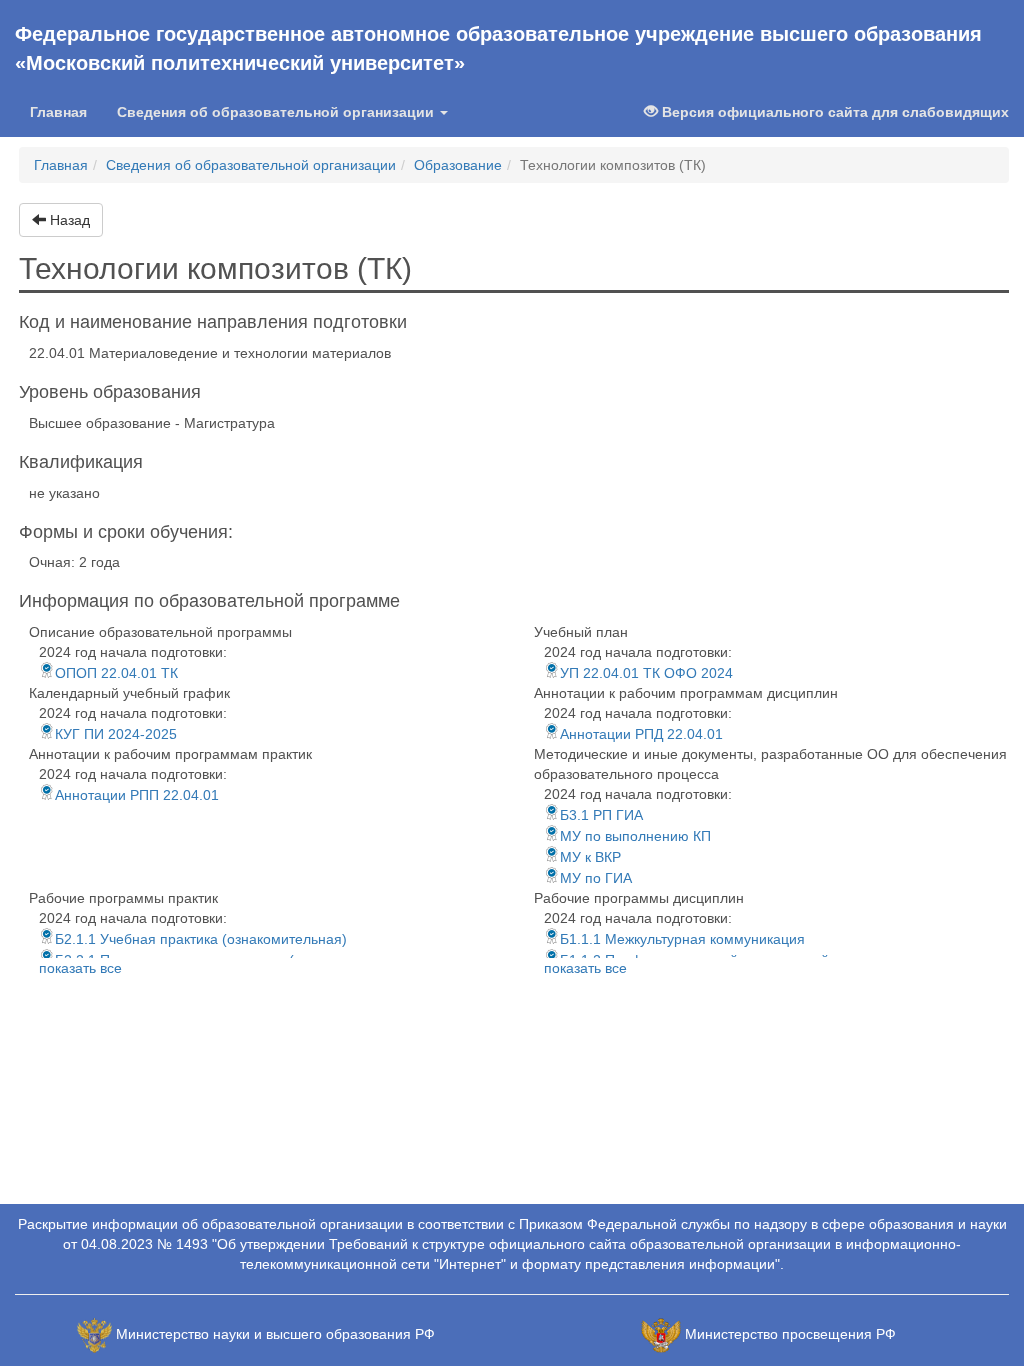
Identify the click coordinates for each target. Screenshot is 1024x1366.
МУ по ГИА (596, 878)
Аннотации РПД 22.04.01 (641, 734)
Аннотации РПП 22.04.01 (137, 795)
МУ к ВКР (590, 857)
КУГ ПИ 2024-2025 (116, 734)
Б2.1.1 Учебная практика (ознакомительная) (201, 939)
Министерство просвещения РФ (790, 1334)
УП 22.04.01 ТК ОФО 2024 (646, 673)
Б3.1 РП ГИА (601, 815)
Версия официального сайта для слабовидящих (833, 112)
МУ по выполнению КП (635, 836)
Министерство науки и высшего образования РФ (275, 1334)
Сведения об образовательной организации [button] (277, 112)
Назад (68, 220)
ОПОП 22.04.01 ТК (116, 673)
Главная (66, 111)
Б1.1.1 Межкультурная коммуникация (682, 939)
